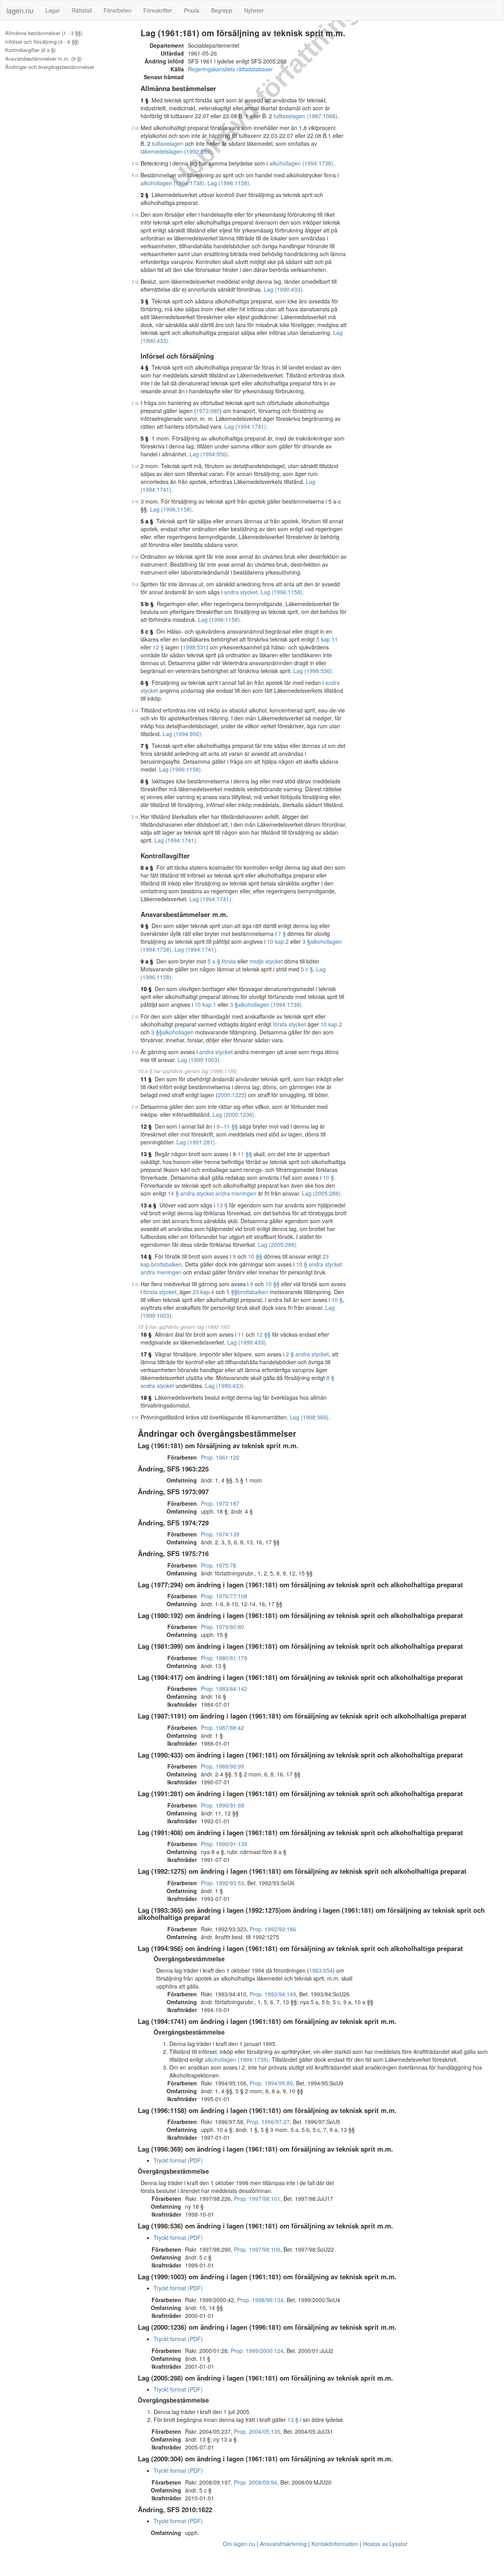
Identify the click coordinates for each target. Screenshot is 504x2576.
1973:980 (208, 411)
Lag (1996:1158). (229, 183)
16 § (146, 1334)
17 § (146, 1354)
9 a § (147, 961)
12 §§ (263, 1334)
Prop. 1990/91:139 (224, 1844)
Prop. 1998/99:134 (260, 2300)
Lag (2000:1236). (234, 1114)
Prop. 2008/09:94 (256, 2482)
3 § (145, 301)
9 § (145, 926)
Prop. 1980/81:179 (224, 1658)
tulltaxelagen (168, 143)
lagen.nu (20, 10)
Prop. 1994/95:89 (271, 2083)
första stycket (289, 1024)
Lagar (53, 10)
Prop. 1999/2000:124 (257, 2351)
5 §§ (232, 1292)
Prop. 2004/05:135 (257, 2431)
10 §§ (255, 1256)
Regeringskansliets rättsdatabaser (230, 69)
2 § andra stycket (307, 1354)
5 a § (147, 521)
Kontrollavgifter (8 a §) (30, 50)
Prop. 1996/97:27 (268, 2122)
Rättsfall (82, 10)
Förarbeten (118, 10)
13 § (146, 1154)
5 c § (147, 631)
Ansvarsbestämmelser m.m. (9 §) (43, 59)
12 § (158, 647)
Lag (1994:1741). (246, 426)
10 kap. (276, 941)
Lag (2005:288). (322, 1193)
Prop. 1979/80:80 (222, 1627)
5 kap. (324, 639)
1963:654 (321, 1970)
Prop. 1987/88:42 (222, 1728)
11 (335, 639)
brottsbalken (167, 1264)
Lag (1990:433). (284, 289)
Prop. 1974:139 (220, 1534)
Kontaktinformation (335, 2544)
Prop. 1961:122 (220, 1457)
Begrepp (222, 10)
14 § (146, 1256)
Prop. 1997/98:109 (257, 2249)
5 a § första (222, 961)
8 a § (147, 867)
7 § (145, 746)
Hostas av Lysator (385, 2544)
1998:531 (195, 647)
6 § (145, 683)
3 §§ (157, 1032)
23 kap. (202, 1292)
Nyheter (254, 10)
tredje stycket (266, 961)
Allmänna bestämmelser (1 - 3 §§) (44, 33)
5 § (145, 438)
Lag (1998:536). (313, 671)
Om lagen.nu (239, 2544)
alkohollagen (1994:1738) (301, 163)
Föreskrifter (158, 10)
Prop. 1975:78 (219, 1565)
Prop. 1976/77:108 (224, 1596)
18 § (146, 1397)
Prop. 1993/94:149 (273, 1994)
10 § (146, 989)
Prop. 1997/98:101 (257, 2198)
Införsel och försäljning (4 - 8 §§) (42, 42)
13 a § (148, 1205)
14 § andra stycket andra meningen (212, 1193)
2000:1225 (231, 1095)
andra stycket (241, 592)
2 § (145, 195)
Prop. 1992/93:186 (273, 1929)
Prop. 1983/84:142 (224, 1689)
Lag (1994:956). (209, 454)
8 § (145, 781)
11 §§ (231, 1126)
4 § (145, 367)
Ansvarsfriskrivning (283, 2544)
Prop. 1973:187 (220, 1503)
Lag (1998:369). (310, 1417)
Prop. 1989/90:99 (222, 1766)
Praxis (192, 10)
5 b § (147, 604)
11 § (146, 1079)
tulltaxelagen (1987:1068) (306, 116)
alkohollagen (178, 1032)
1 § (145, 100)
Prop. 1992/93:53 (222, 1883)
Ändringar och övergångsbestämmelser (50, 67)
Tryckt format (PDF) (178, 2160)
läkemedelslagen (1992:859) (176, 151)
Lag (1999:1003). (199, 1060)
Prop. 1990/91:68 (222, 1805)
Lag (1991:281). (196, 1142)
